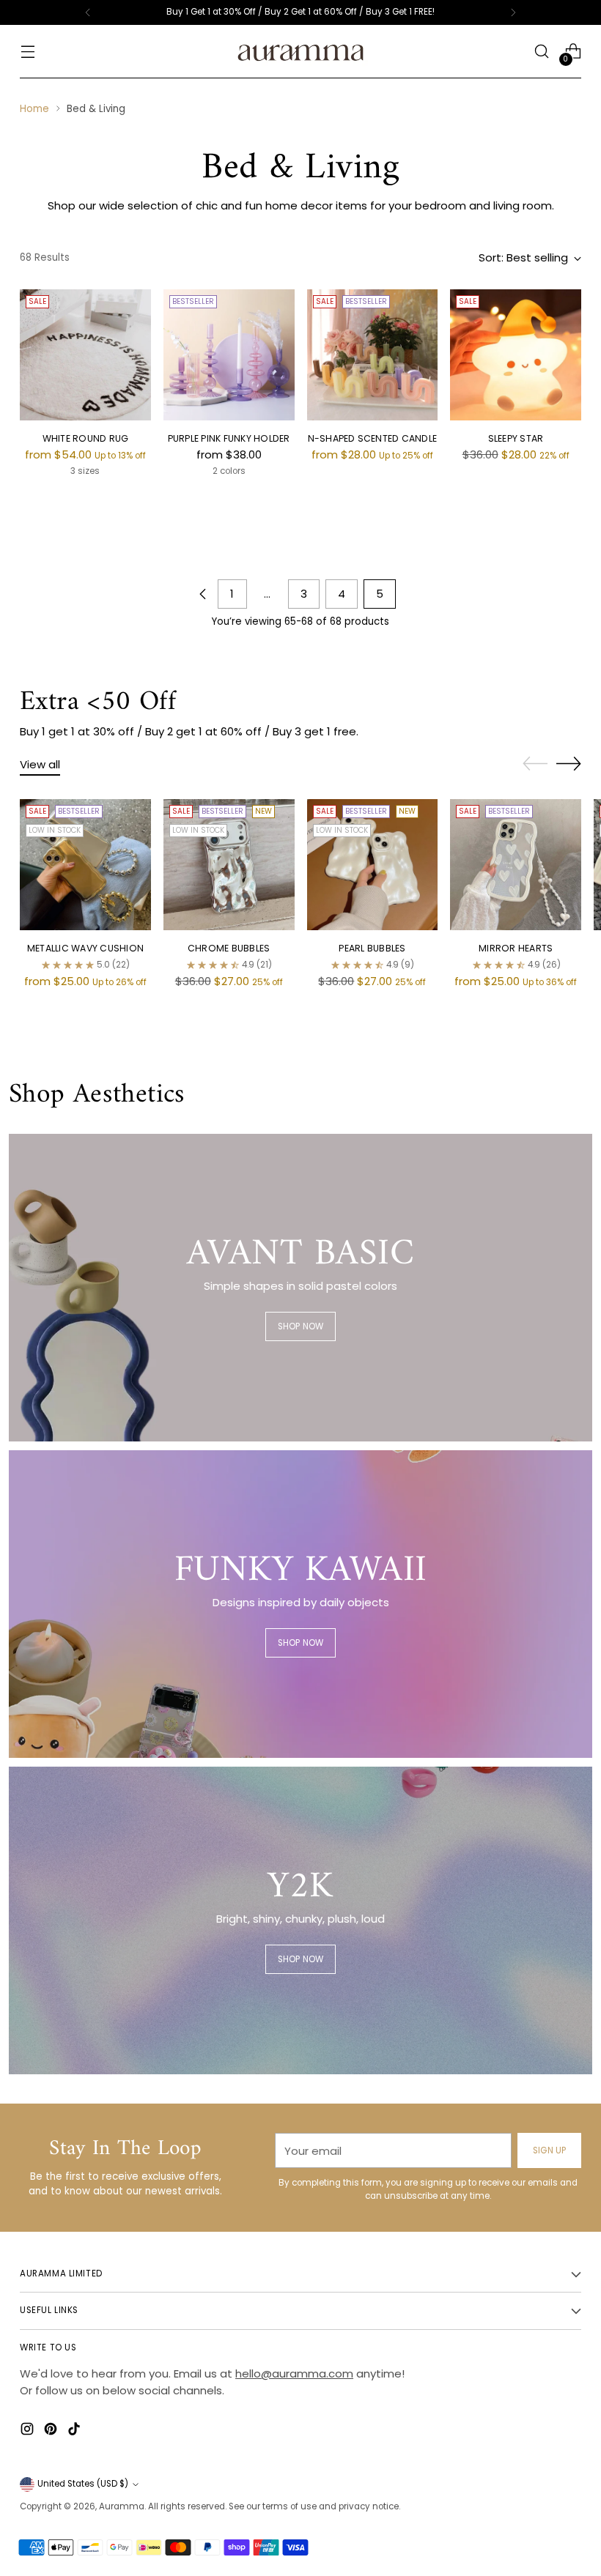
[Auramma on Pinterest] (52, 2431)
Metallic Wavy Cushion (85, 948)
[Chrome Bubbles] (229, 865)
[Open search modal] (542, 52)
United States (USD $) (83, 2484)
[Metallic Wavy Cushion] (85, 865)
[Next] (513, 12)
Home (34, 109)
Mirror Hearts (516, 948)
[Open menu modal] (27, 52)
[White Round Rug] (85, 355)
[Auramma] (300, 52)
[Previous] (88, 12)
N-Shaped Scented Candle (373, 438)
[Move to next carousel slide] (569, 763)
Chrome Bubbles (229, 948)
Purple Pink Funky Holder (229, 438)
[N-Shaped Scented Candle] (373, 355)
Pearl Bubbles (372, 948)
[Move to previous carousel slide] (535, 764)
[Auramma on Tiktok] (75, 2431)
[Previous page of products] (203, 594)
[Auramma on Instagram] (29, 2431)
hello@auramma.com (294, 2373)
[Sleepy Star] (516, 355)
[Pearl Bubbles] (373, 865)
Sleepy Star (516, 438)
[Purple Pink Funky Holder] (229, 355)
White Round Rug (86, 438)
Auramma (122, 2506)
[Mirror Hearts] (516, 865)
